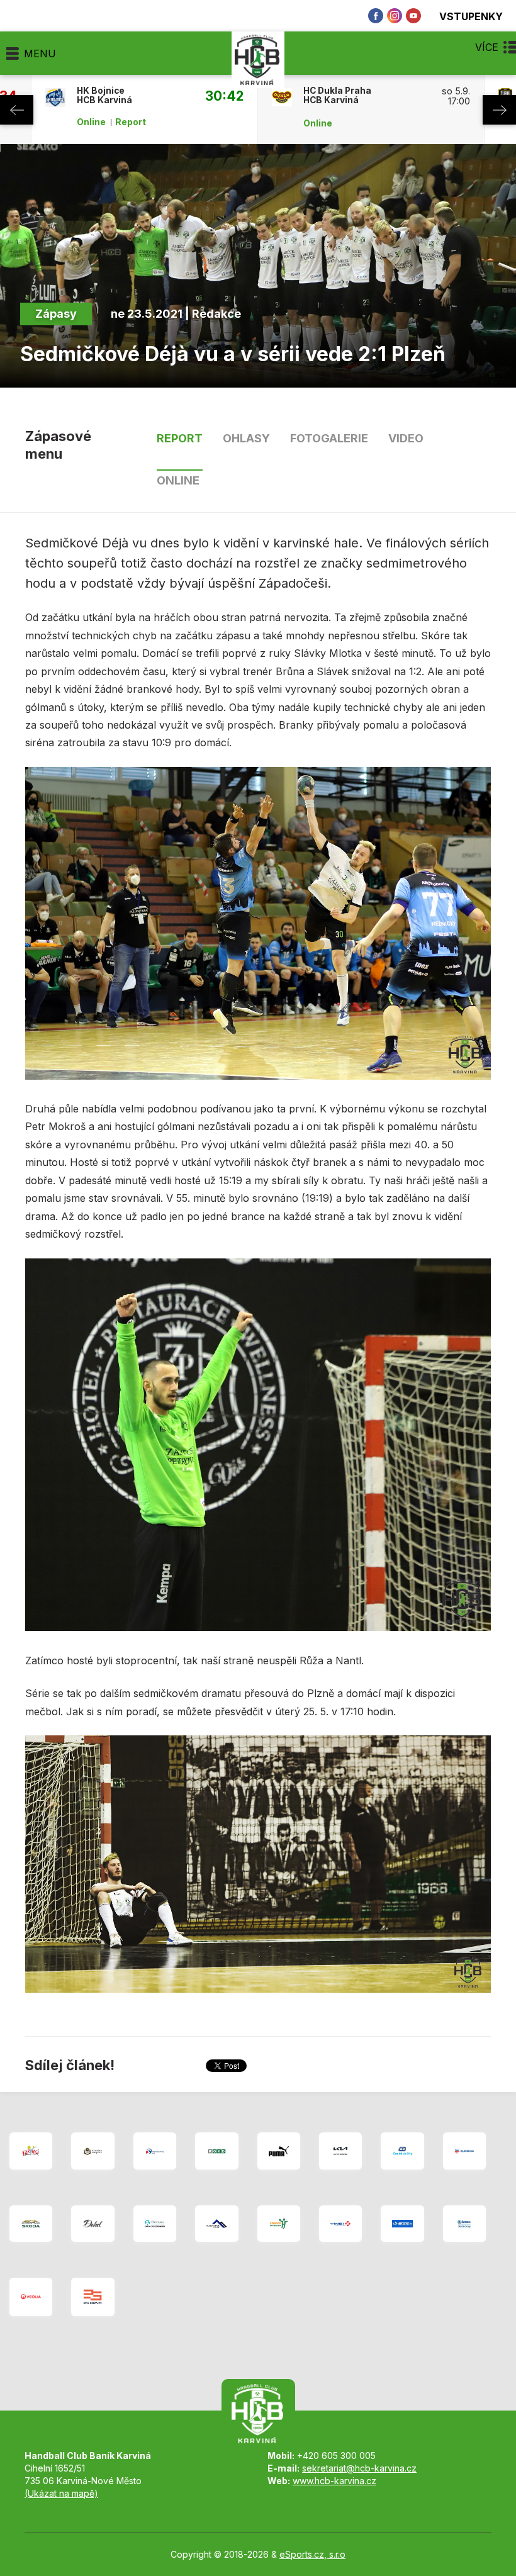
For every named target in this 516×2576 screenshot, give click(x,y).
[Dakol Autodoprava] (93, 2224)
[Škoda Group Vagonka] (464, 2224)
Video (406, 438)
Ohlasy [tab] (246, 438)
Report (131, 122)
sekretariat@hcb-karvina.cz (359, 2468)
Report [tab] (180, 438)
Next (499, 110)
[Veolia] (31, 2297)
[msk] (155, 2151)
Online (91, 122)
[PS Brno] (93, 2297)
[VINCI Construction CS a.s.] (340, 2224)
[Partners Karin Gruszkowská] (155, 2224)
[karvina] (31, 2151)
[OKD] (216, 2151)
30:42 (224, 96)
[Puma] (279, 2151)
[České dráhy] (402, 2151)
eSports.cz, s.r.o (312, 2554)
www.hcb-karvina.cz (334, 2481)
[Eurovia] (464, 2151)
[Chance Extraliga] (279, 2224)
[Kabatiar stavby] (216, 2224)
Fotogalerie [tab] (329, 438)
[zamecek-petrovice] (93, 2151)
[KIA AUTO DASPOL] (340, 2151)
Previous (17, 110)
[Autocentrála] (31, 2224)
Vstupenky (471, 16)
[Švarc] (402, 2224)
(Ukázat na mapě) (61, 2493)
